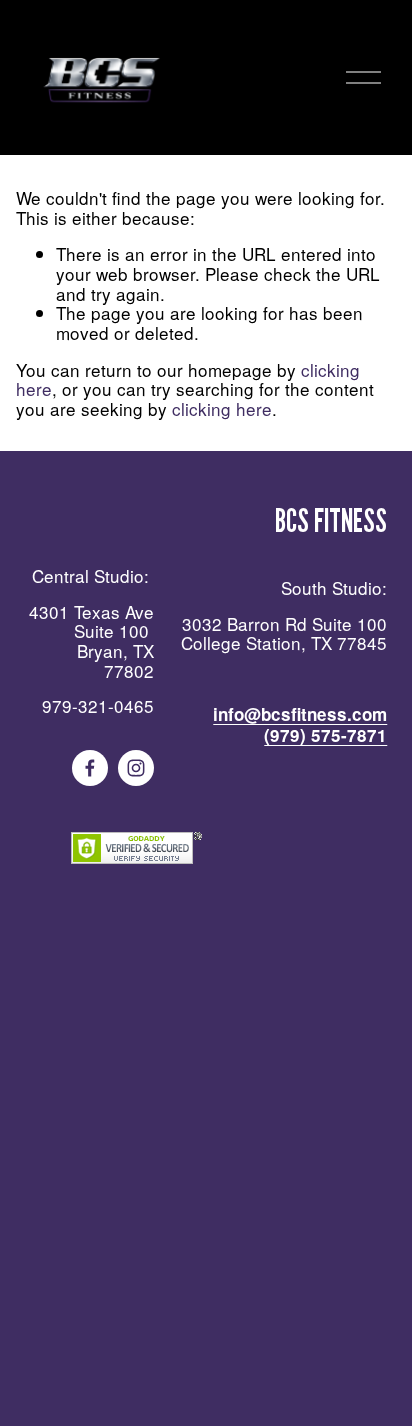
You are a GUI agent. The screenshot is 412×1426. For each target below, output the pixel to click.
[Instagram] (136, 768)
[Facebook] (90, 768)
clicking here (222, 408)
